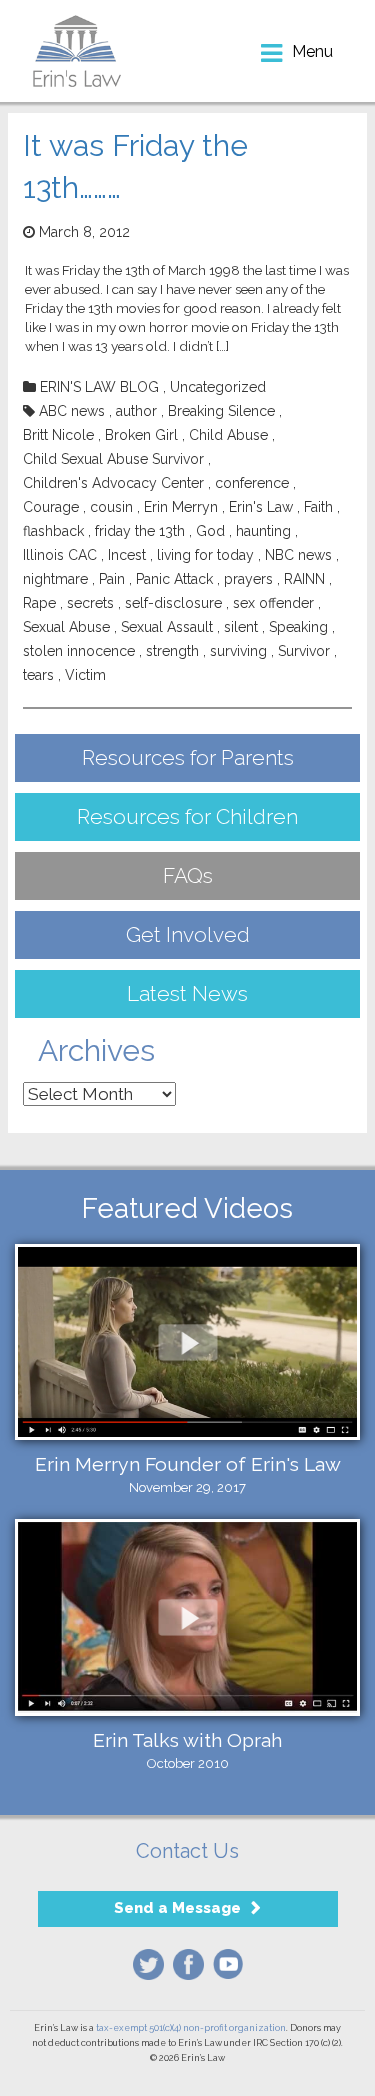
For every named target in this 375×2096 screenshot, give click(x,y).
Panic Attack (174, 579)
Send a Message (177, 1908)
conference (252, 483)
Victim (85, 675)
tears (38, 675)
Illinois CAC (60, 555)
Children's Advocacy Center (113, 483)
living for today (205, 555)
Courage (51, 507)
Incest (127, 555)
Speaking (298, 627)
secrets (90, 603)
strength (172, 651)
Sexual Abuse (66, 627)
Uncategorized (218, 387)
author (136, 411)
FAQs (188, 875)
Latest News (187, 993)
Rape (39, 603)
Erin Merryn (181, 507)
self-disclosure (173, 603)
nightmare (55, 579)
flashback (53, 531)
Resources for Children (187, 816)
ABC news (72, 411)
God (210, 531)
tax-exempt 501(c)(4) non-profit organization (191, 2028)
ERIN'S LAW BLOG (99, 387)
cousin (111, 507)
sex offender (273, 603)
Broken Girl (141, 435)
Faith (318, 507)
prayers (248, 579)
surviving (238, 651)
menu (312, 51)
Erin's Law (261, 507)
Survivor (304, 651)
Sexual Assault (167, 627)
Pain (112, 579)
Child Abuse (228, 435)
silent (241, 627)
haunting (263, 531)
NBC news (298, 555)
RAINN (304, 579)
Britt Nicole (58, 435)
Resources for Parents (188, 757)
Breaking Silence (221, 411)
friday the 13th (140, 531)
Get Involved (188, 934)
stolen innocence (79, 651)
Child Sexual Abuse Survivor (113, 459)
